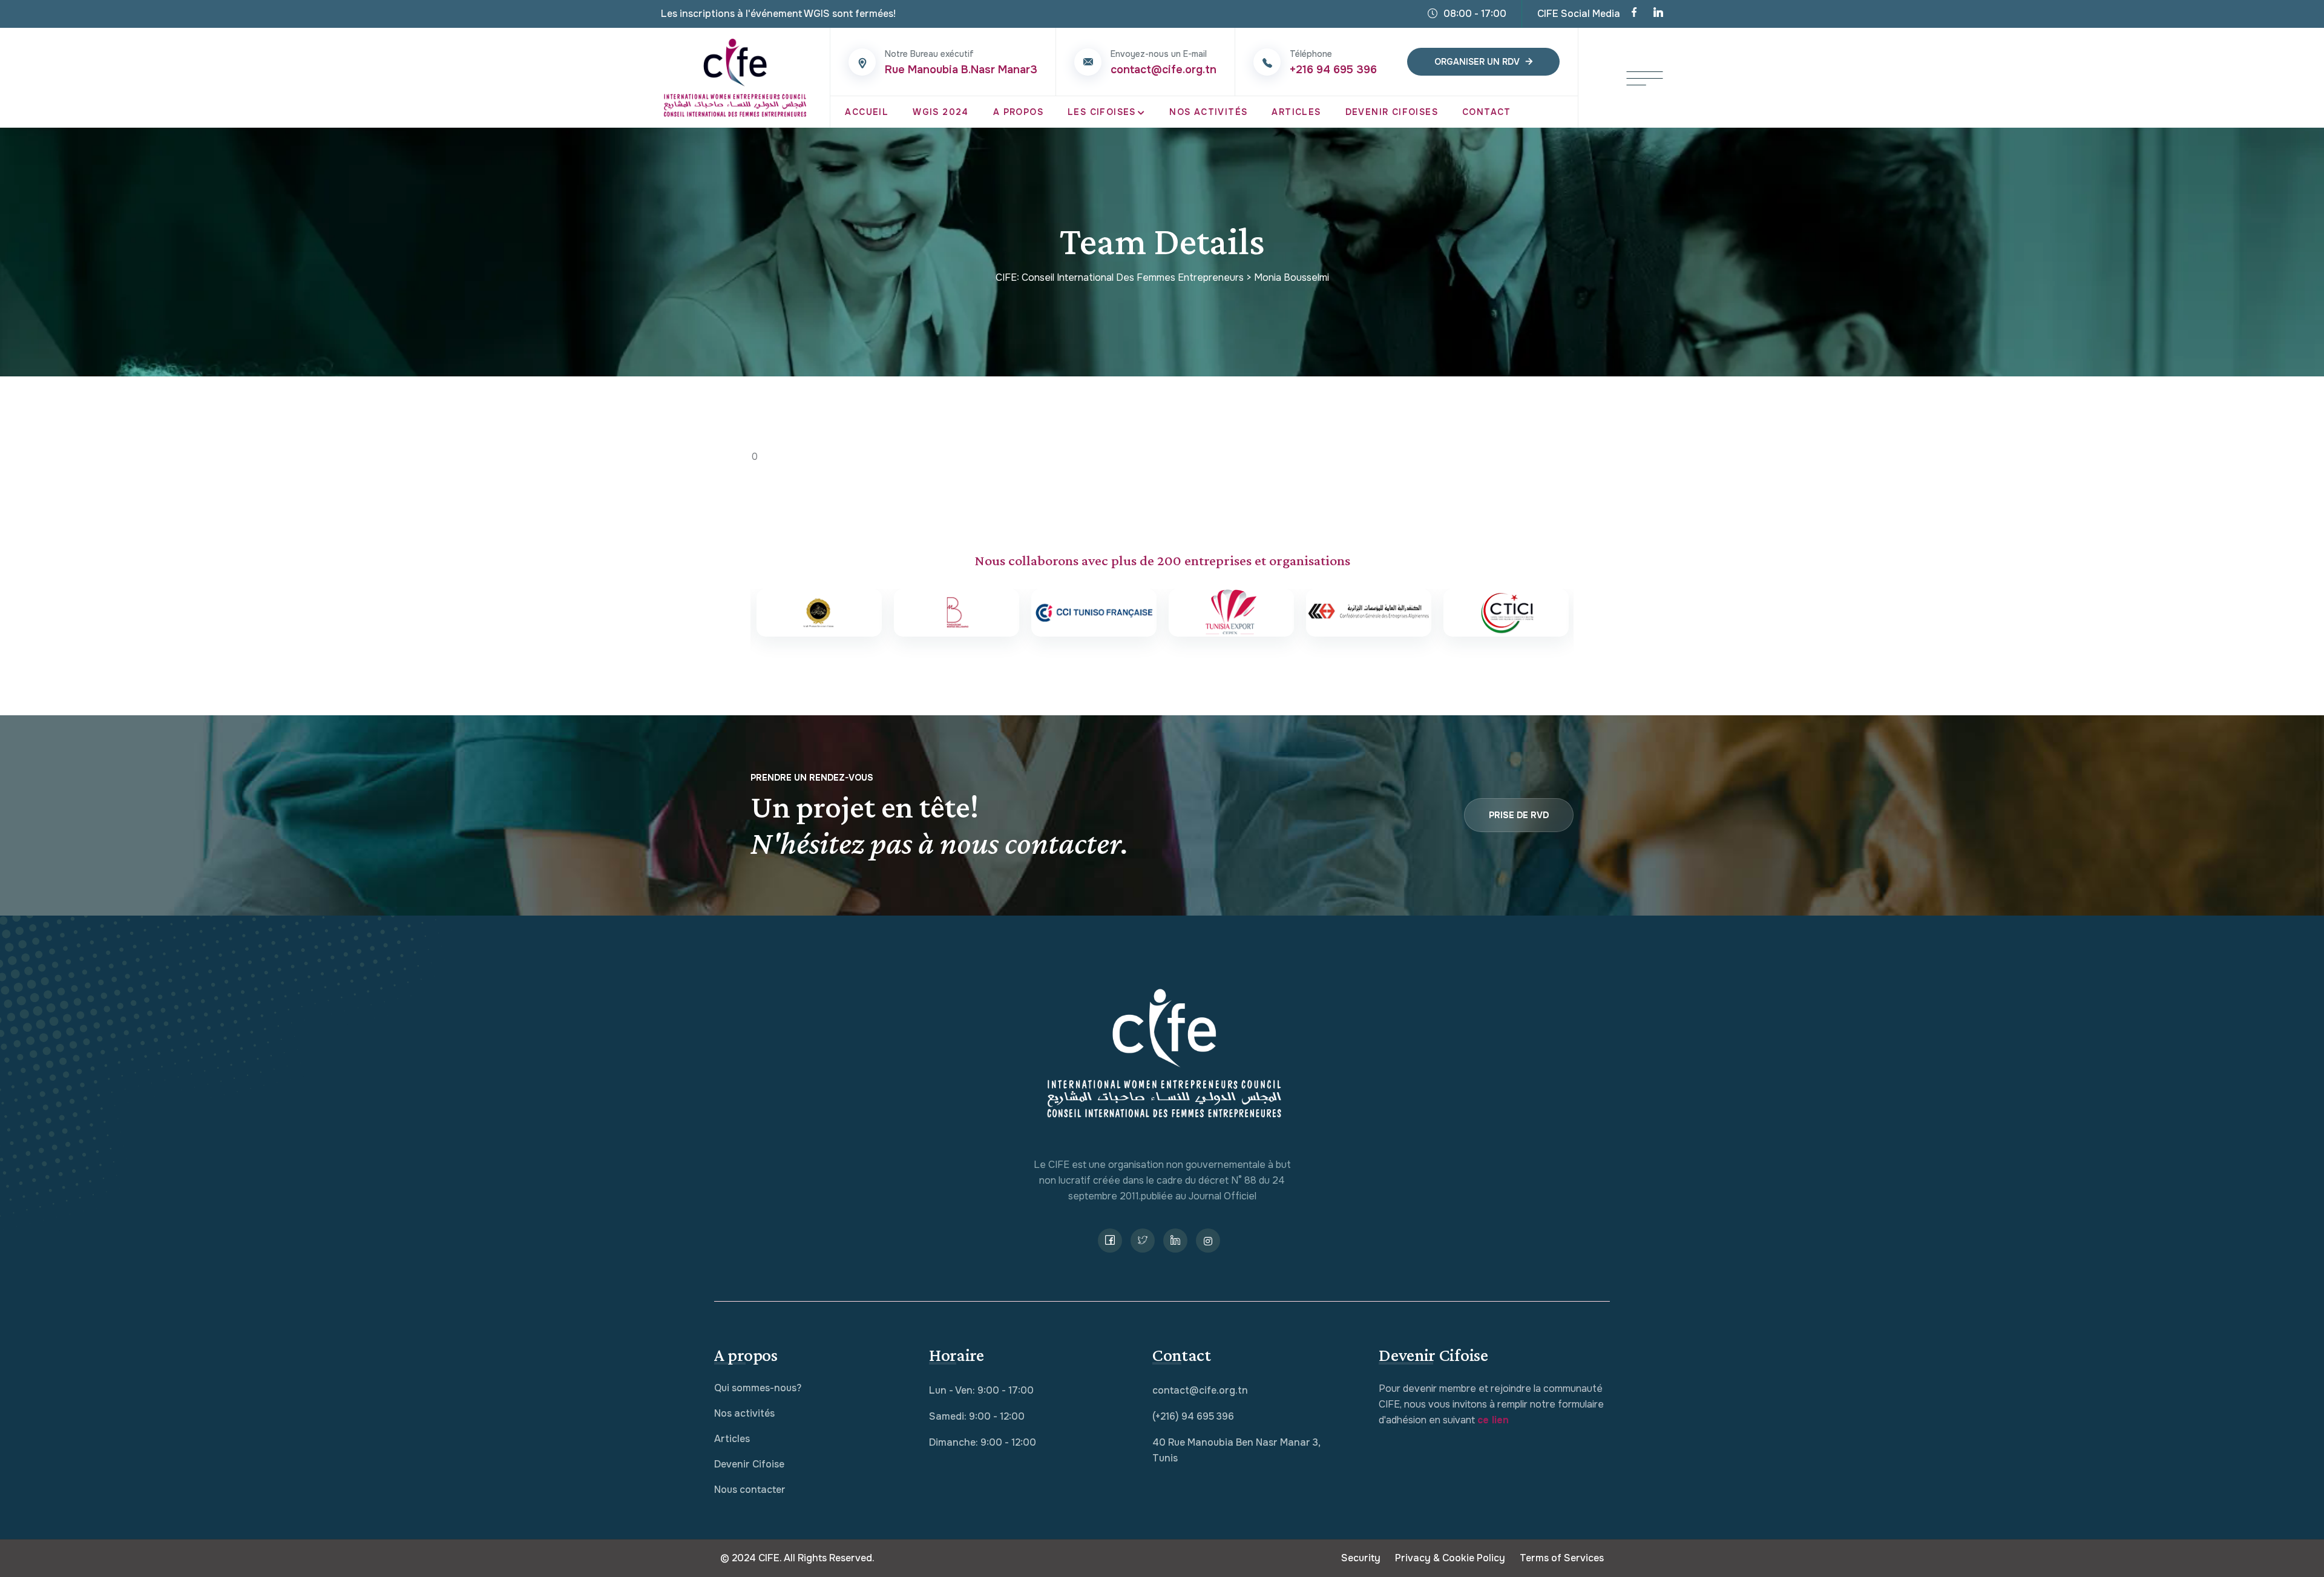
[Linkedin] (1658, 14)
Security (1361, 1558)
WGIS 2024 (941, 112)
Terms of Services (1562, 1558)
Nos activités (744, 1413)
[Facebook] (1634, 14)
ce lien (1493, 1420)
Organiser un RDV (1477, 62)
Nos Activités (1208, 112)
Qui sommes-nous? (758, 1388)
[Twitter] (1143, 1241)
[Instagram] (1208, 1241)
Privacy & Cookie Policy (1450, 1558)
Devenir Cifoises (1392, 112)
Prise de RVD (1519, 815)
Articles (1296, 112)
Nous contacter (750, 1490)
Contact (1487, 112)
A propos (1018, 112)
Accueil (867, 112)
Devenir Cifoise (749, 1464)
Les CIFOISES (1102, 112)
